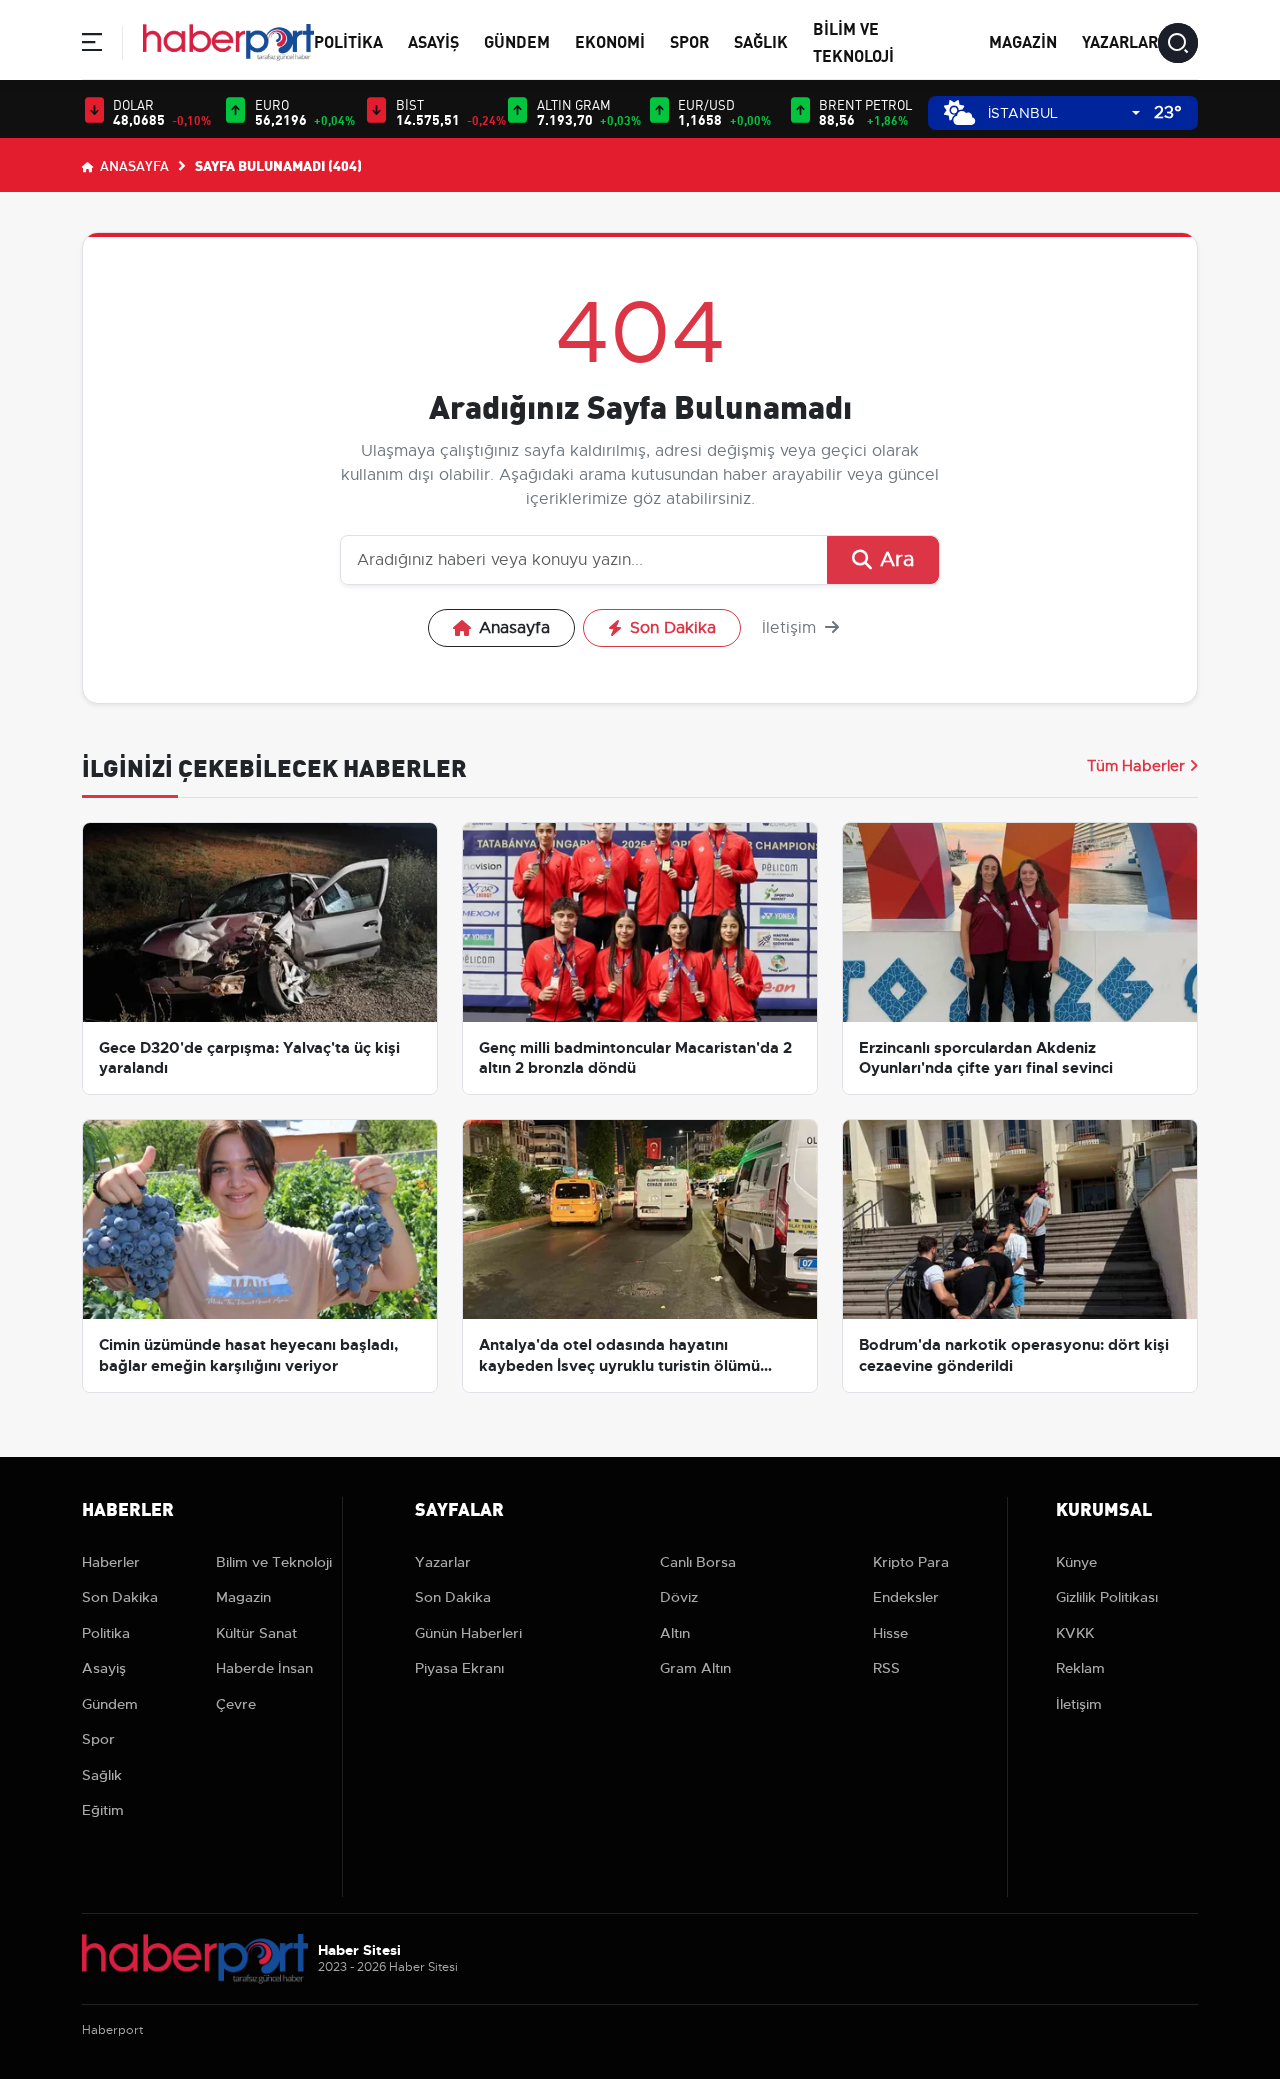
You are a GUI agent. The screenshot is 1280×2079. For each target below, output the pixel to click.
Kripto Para (911, 1562)
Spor (689, 40)
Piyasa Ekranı (459, 1668)
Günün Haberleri (468, 1633)
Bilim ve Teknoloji (274, 1562)
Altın (675, 1633)
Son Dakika (673, 628)
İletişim (791, 628)
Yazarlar (1120, 40)
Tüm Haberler (1136, 766)
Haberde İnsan (264, 1668)
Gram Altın (695, 1668)
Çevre (236, 1704)
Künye (1076, 1562)
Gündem (517, 40)
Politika (348, 40)
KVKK (1075, 1633)
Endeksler (906, 1597)
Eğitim (103, 1810)
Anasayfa (133, 165)
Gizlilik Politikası (1107, 1597)
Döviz (679, 1597)
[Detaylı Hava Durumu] (959, 112)
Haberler (111, 1562)
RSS (886, 1668)
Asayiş (433, 40)
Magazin (1023, 40)
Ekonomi (610, 40)
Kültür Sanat (256, 1633)
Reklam (1080, 1668)
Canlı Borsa (698, 1562)
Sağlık (761, 40)
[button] (92, 45)
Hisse (890, 1633)
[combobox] (1064, 113)
